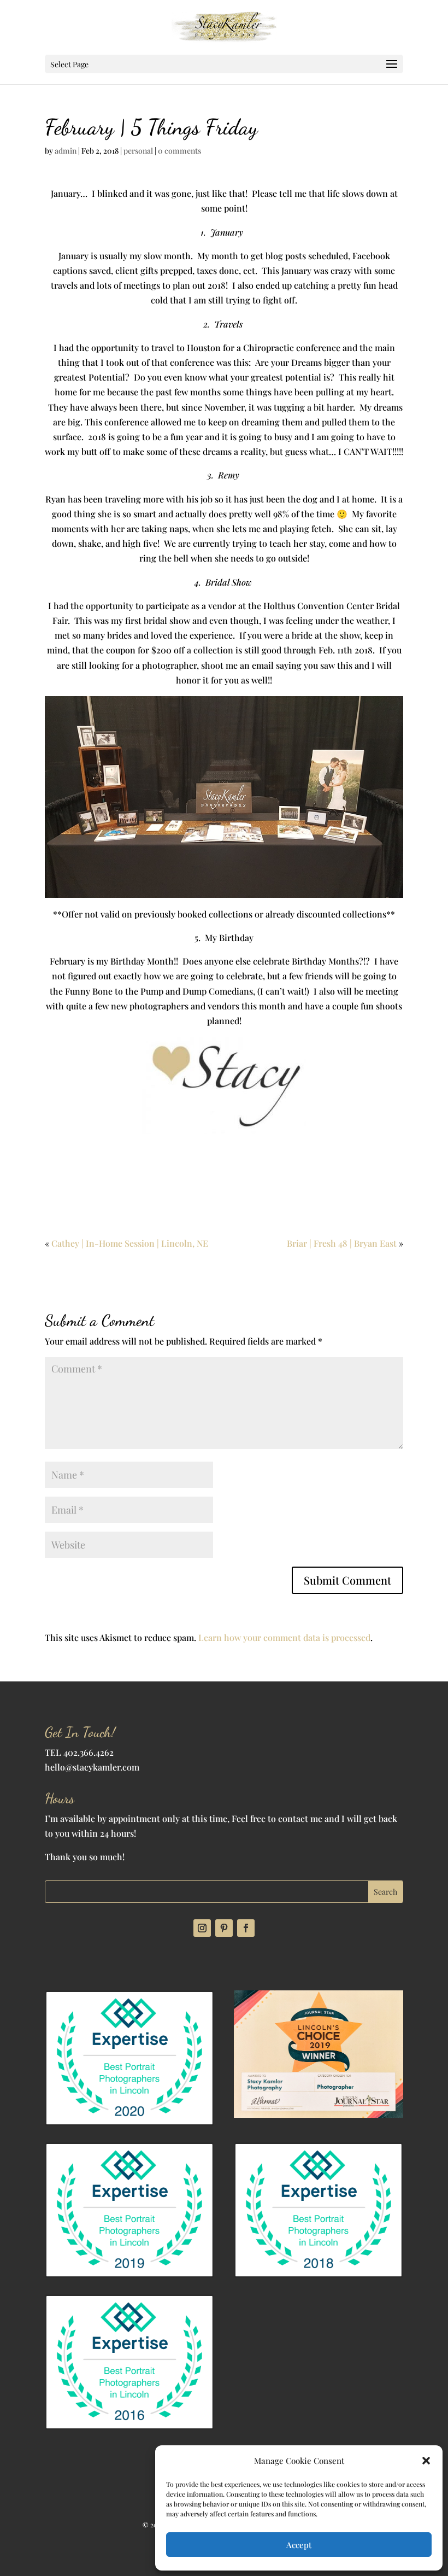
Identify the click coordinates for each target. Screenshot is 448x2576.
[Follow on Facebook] (246, 1928)
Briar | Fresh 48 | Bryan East (342, 1243)
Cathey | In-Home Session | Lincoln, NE (130, 1243)
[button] (426, 2461)
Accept (299, 2545)
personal (138, 151)
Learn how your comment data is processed (284, 1637)
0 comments (179, 151)
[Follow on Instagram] (202, 1928)
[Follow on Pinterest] (224, 1928)
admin (66, 151)
